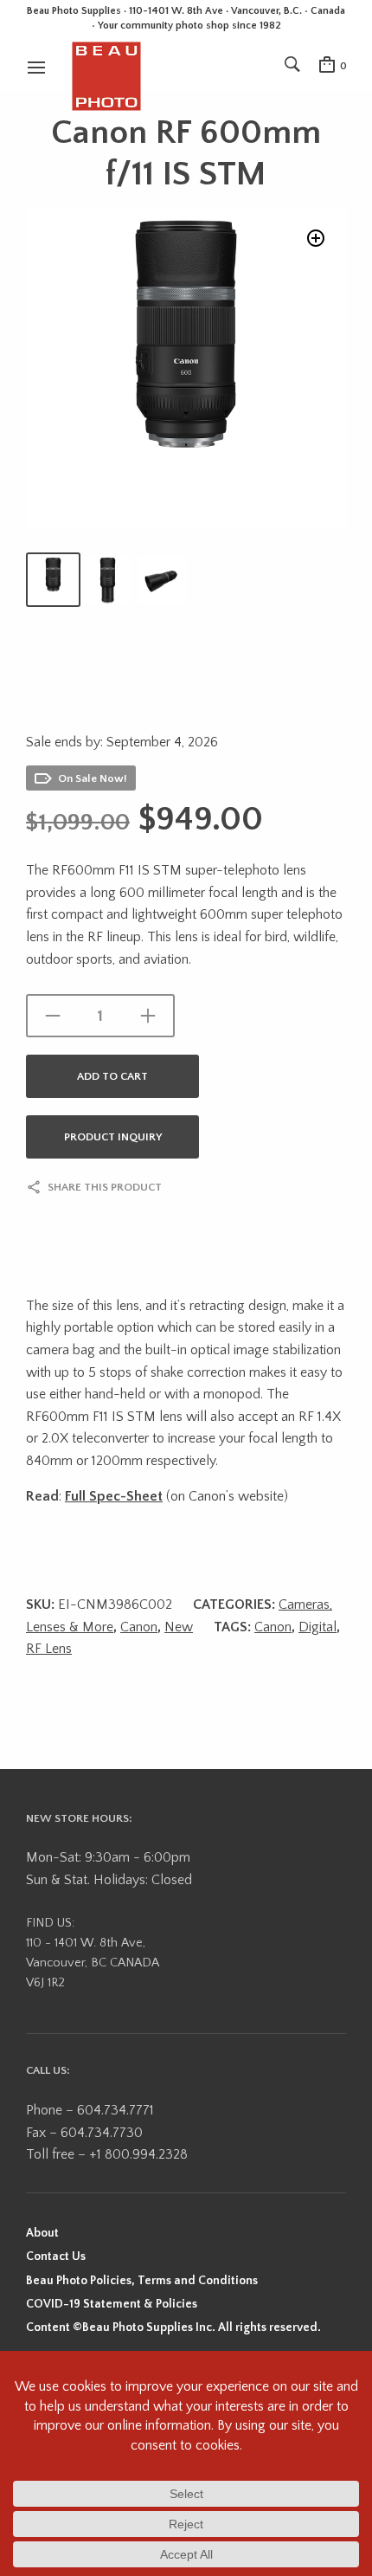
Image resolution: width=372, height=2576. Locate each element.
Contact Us (56, 2256)
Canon (139, 1627)
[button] (316, 238)
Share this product (105, 1187)
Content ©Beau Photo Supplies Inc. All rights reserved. (173, 2327)
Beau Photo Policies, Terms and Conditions (142, 2281)
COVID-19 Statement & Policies (112, 2304)
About (42, 2233)
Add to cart (112, 1076)
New (179, 1627)
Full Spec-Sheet (114, 1496)
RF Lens (49, 1649)
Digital (317, 1627)
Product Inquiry (113, 1137)
